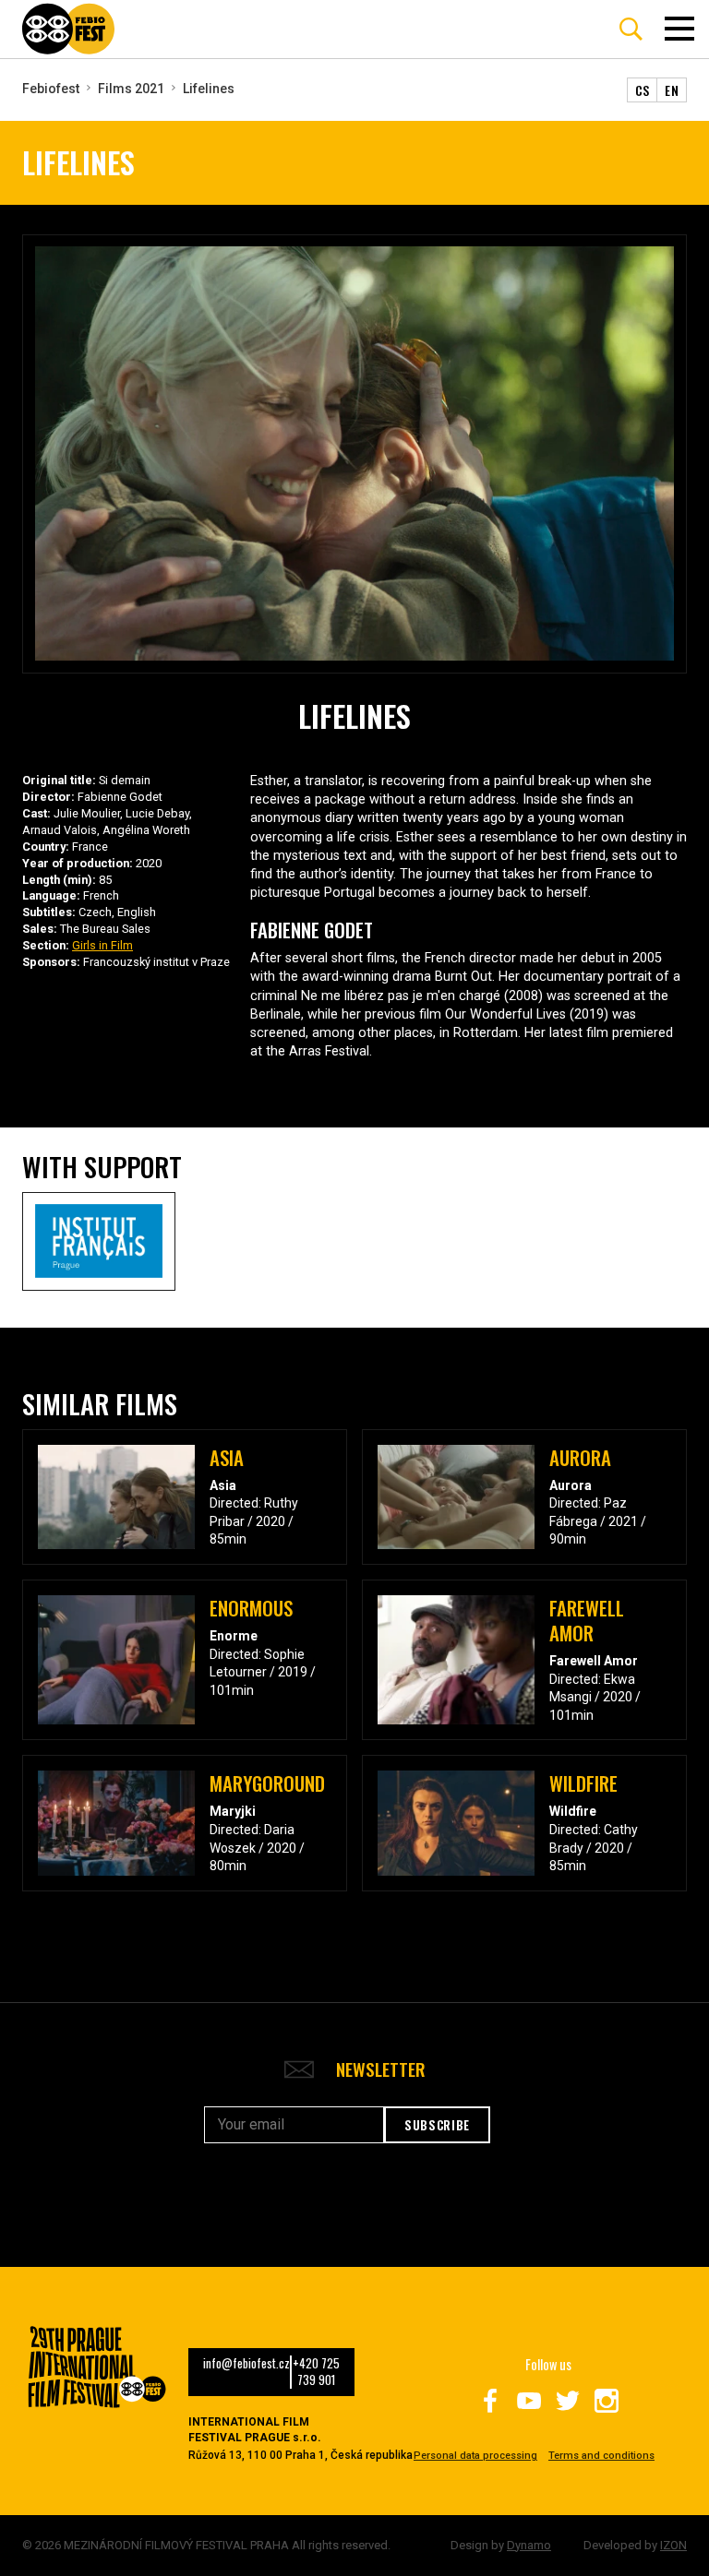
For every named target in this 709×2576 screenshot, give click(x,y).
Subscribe (437, 2125)
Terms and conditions (601, 2456)
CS (643, 90)
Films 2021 (131, 89)
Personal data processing (475, 2456)
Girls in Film (102, 945)
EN (672, 90)
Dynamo (529, 2545)
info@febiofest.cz (246, 2364)
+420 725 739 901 (316, 2372)
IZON (673, 2545)
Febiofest (51, 89)
